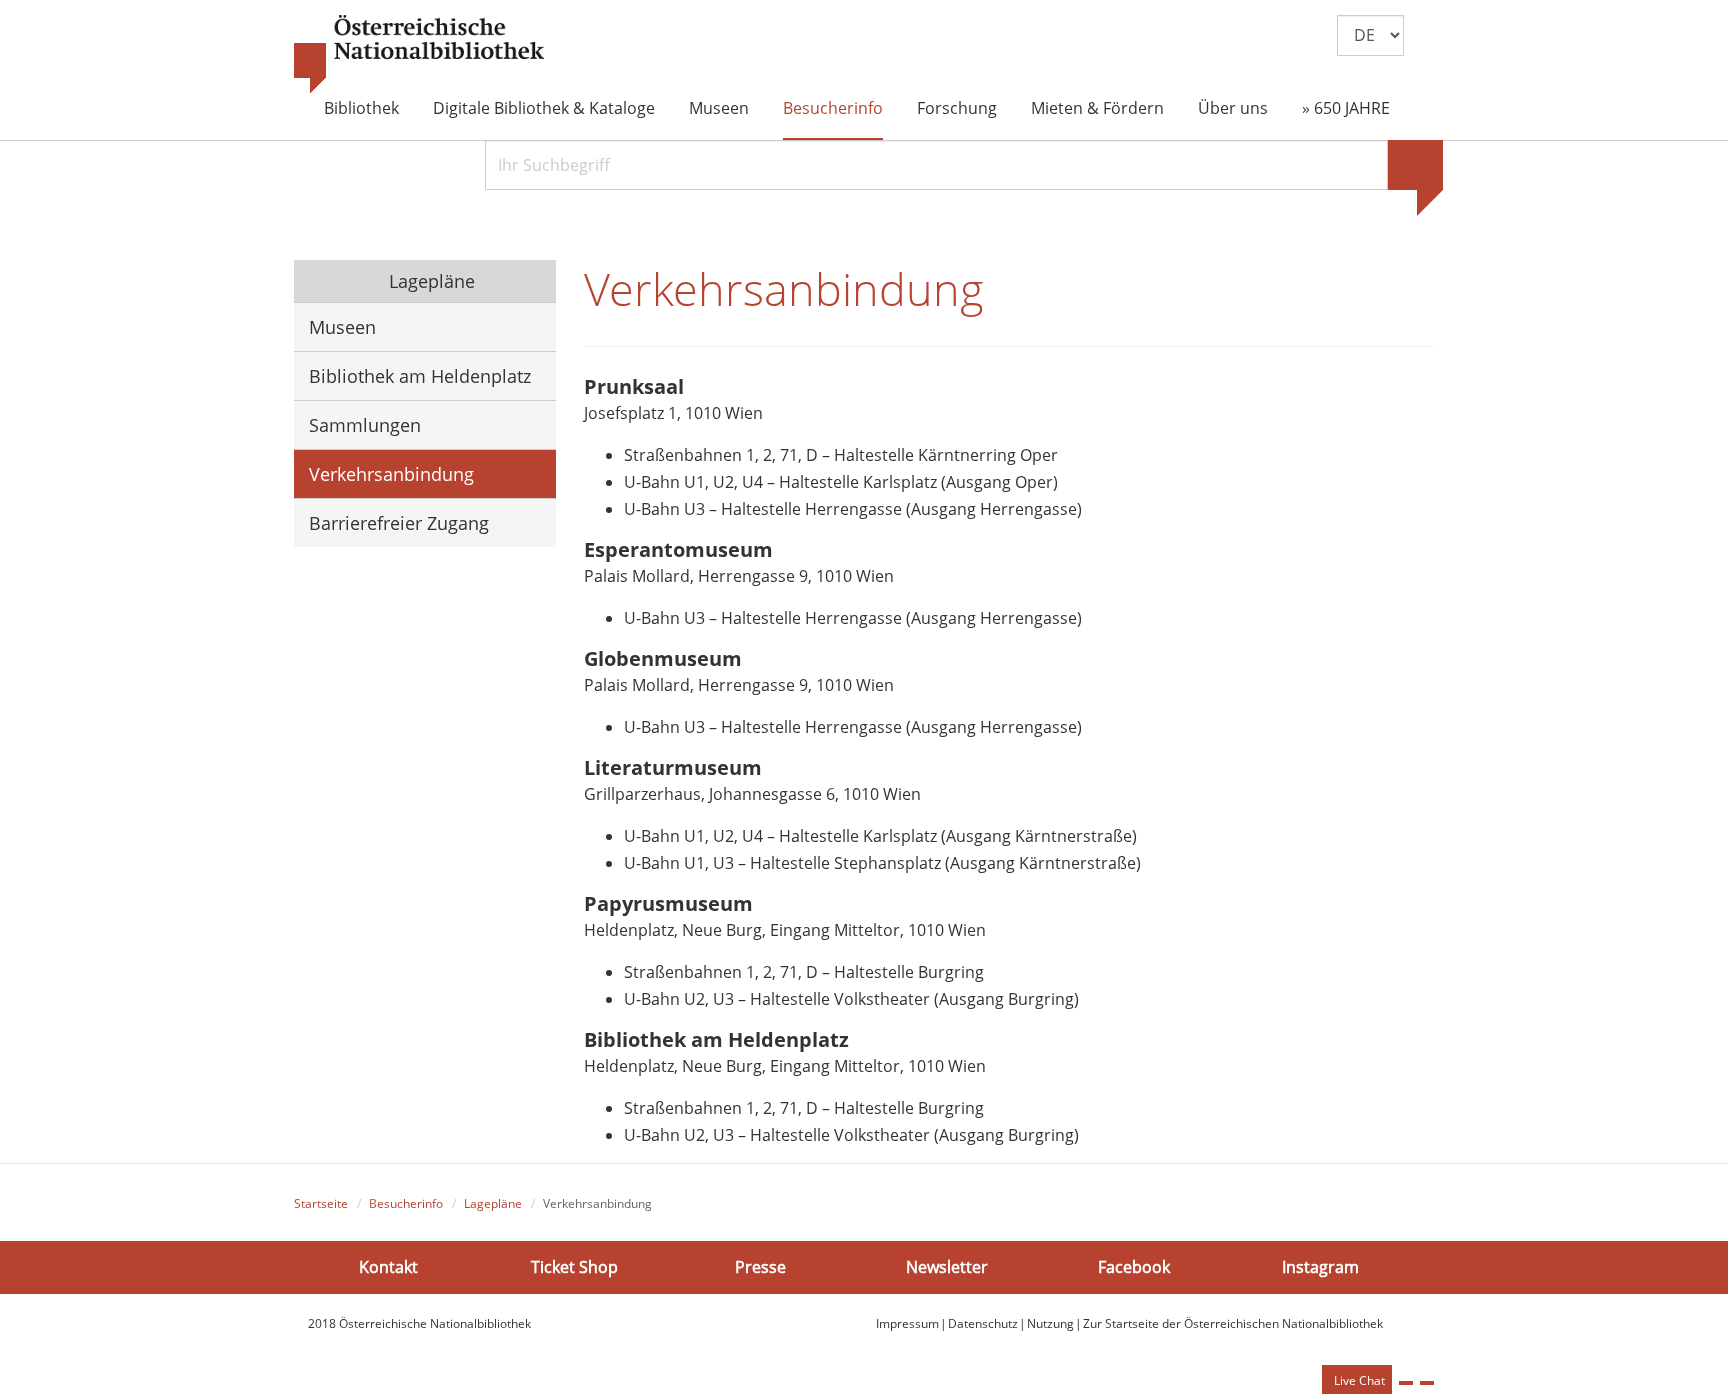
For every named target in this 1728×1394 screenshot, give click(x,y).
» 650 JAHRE (1346, 108)
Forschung (957, 108)
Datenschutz (983, 1323)
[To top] (1427, 1383)
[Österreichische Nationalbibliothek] (419, 55)
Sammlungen (365, 425)
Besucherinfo (833, 108)
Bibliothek (361, 108)
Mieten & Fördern (1097, 108)
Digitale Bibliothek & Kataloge (544, 108)
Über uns (1233, 108)
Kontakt (388, 1267)
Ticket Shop (574, 1267)
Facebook (1134, 1267)
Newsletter (947, 1267)
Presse (760, 1267)
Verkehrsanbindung (391, 474)
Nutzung (1050, 1323)
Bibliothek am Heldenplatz (420, 376)
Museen (719, 108)
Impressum (907, 1323)
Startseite (321, 1203)
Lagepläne (429, 281)
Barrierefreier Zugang (399, 523)
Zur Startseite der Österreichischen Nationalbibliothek (1233, 1323)
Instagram (1320, 1267)
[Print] (1406, 1383)
